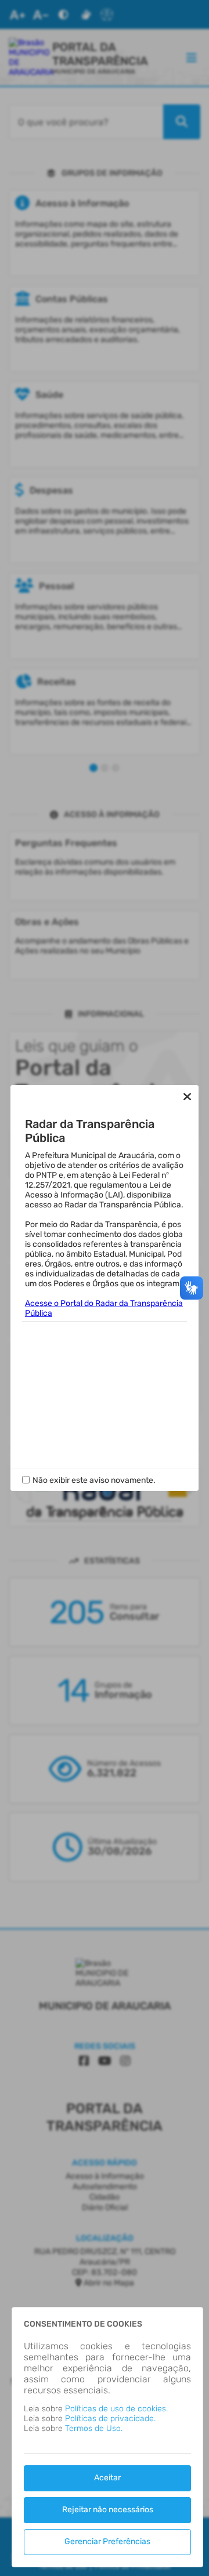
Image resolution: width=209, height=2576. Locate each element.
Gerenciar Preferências (107, 2541)
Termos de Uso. (94, 2428)
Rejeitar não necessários (108, 2510)
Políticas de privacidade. (110, 2419)
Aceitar (107, 2478)
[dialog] (107, 2437)
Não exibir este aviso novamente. (94, 1480)
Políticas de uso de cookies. (116, 2409)
